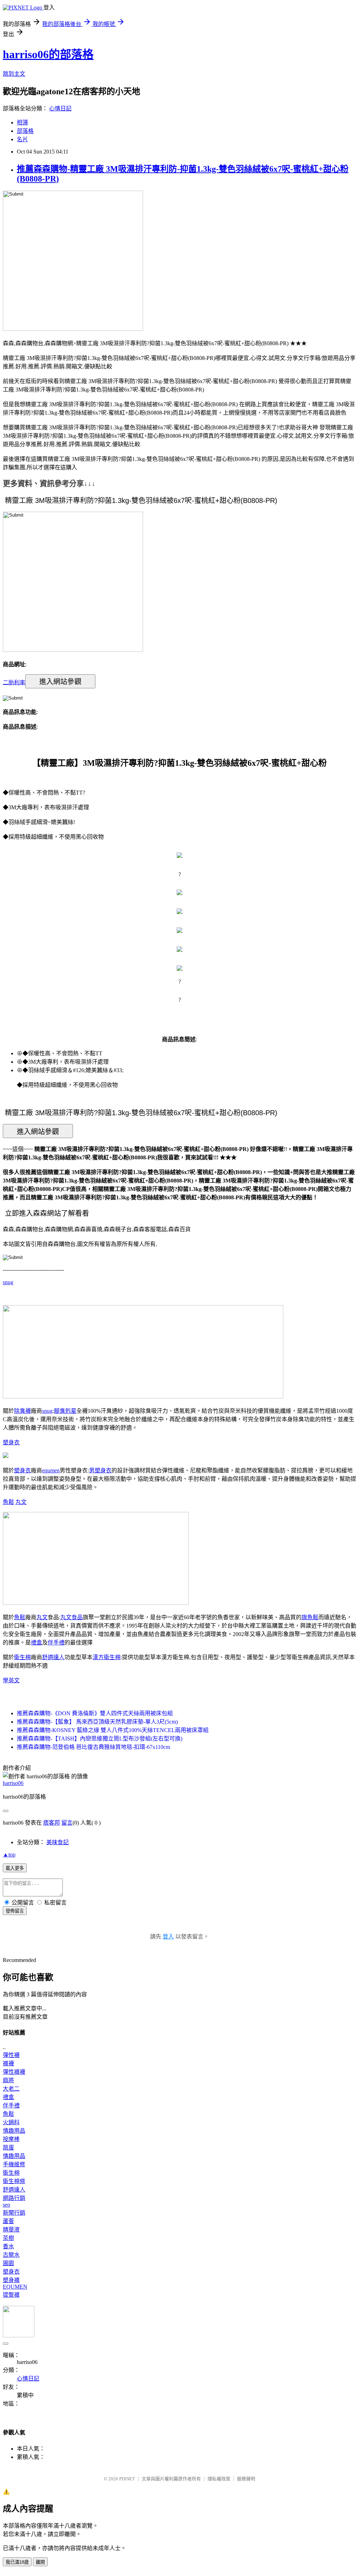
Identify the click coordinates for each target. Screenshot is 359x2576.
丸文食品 (72, 1617)
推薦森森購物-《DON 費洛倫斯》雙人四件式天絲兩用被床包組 (95, 1713)
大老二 (11, 2089)
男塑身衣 (100, 1470)
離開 (40, 2562)
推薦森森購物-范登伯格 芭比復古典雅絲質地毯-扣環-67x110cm (93, 1747)
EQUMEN (15, 2287)
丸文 (21, 1502)
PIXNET (127, 2479)
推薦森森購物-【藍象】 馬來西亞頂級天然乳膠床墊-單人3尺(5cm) (97, 1722)
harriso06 (13, 1783)
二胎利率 (14, 682)
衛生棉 (22, 1657)
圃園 (8, 2263)
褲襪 (8, 2063)
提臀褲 (11, 2295)
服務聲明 (246, 2479)
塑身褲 (11, 2280)
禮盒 (36, 1643)
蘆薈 (8, 2221)
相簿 (22, 122)
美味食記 (57, 1842)
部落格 (25, 131)
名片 (22, 139)
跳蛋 (8, 2148)
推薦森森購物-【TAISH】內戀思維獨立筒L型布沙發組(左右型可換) (100, 1739)
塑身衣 (11, 1442)
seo (6, 2205)
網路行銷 (14, 2198)
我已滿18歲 (17, 2562)
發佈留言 (15, 1911)
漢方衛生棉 (107, 1657)
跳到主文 (14, 74)
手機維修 (14, 2164)
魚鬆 (8, 1502)
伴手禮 (56, 1643)
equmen (51, 1470)
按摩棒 (11, 2139)
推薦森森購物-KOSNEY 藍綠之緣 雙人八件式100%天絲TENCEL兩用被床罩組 (113, 1730)
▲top (9, 1855)
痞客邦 (52, 1823)
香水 (8, 2246)
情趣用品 (14, 2131)
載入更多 (15, 1868)
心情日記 (60, 108)
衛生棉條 (14, 2181)
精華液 (11, 2230)
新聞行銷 (14, 2213)
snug (8, 1282)
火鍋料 (11, 2122)
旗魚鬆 (310, 1617)
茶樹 (8, 2238)
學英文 (11, 1680)
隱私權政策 (219, 2479)
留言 (67, 1823)
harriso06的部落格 (48, 54)
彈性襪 (11, 2055)
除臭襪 (22, 1411)
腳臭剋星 (65, 1411)
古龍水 (11, 2255)
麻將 (8, 2080)
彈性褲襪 (14, 2072)
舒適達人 (53, 1657)
